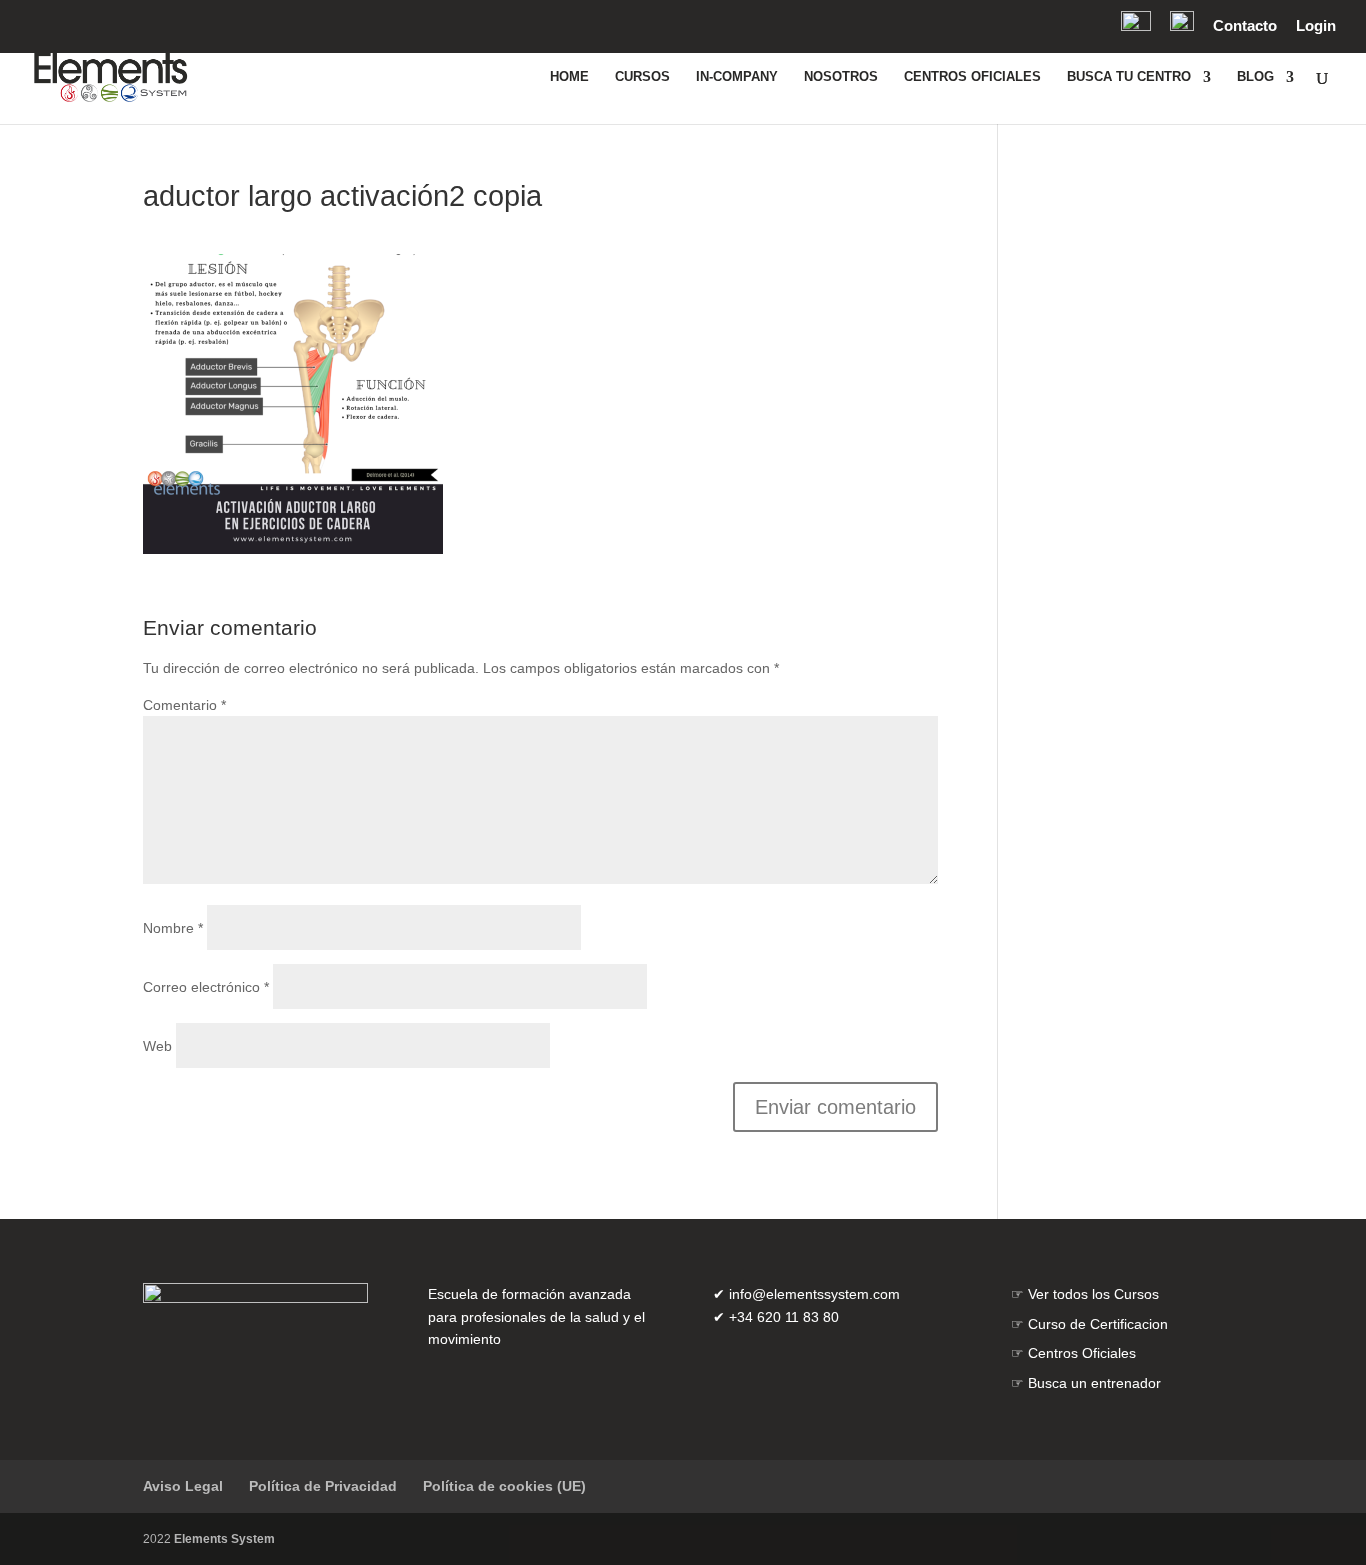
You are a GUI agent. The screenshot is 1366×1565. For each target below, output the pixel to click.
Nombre (173, 928)
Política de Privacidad (323, 1486)
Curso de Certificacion (1098, 1324)
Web (157, 1046)
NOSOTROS (841, 77)
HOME (569, 77)
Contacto (1245, 26)
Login (1316, 26)
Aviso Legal (183, 1486)
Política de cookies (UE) (504, 1486)
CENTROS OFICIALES (972, 77)
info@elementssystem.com (814, 1294)
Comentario (184, 705)
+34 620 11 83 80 (784, 1317)
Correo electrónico (206, 987)
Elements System (224, 1539)
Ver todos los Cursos (1093, 1294)
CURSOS (642, 77)
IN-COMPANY (737, 77)
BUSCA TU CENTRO (1129, 77)
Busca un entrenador (1094, 1383)
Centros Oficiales (1082, 1353)
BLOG (1255, 77)
